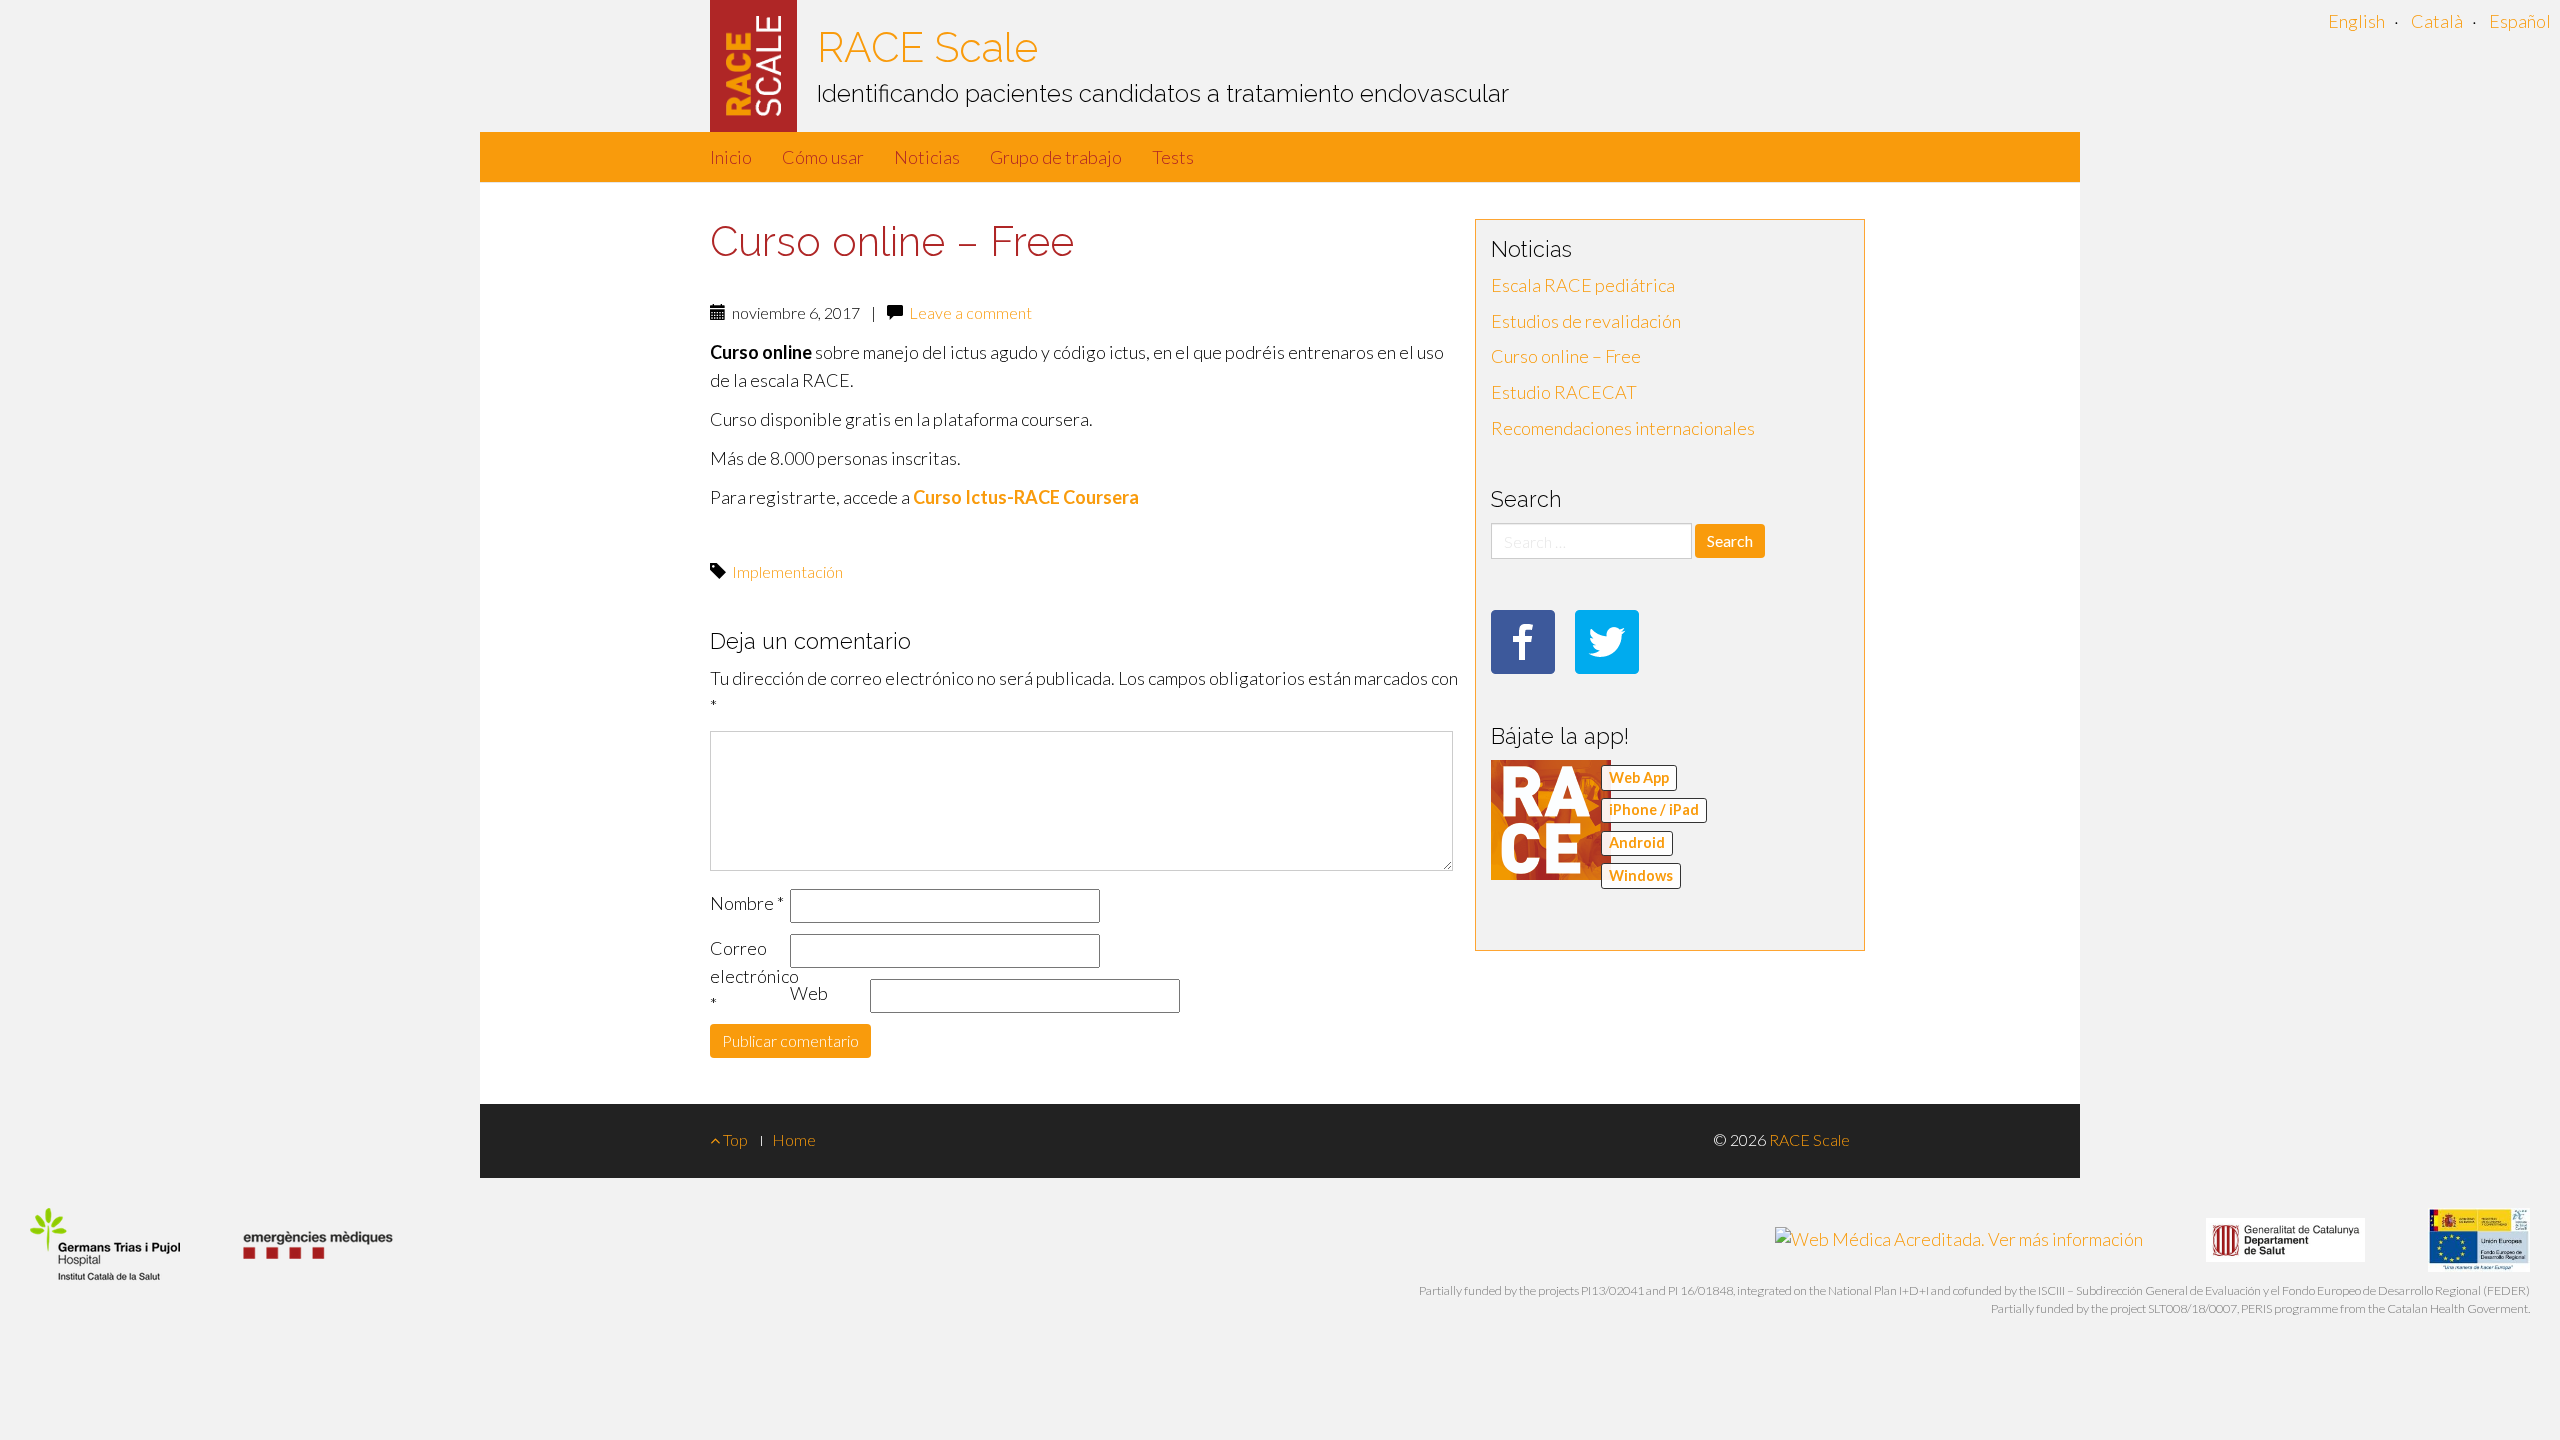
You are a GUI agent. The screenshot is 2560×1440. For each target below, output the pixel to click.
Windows (1641, 875)
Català (2437, 21)
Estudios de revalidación (1586, 321)
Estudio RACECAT (1564, 392)
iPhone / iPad (1654, 809)
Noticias (927, 157)
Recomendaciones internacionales (1623, 428)
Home (794, 1139)
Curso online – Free (1566, 356)
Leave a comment (970, 312)
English (2356, 21)
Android (1637, 842)
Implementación (787, 571)
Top (734, 1139)
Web (809, 993)
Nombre (747, 903)
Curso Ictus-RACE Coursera (1027, 497)
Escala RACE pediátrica (1583, 285)
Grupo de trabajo (1056, 157)
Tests (1173, 157)
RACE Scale (927, 47)
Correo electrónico (750, 976)
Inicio (731, 157)
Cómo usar (823, 157)
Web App (1639, 777)
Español (2520, 21)
